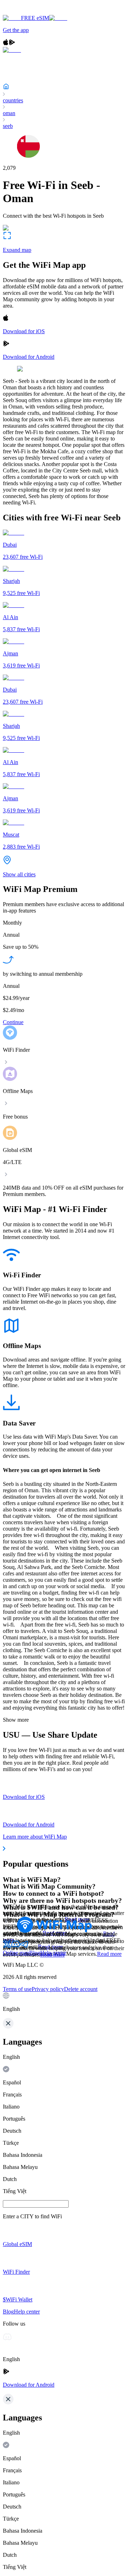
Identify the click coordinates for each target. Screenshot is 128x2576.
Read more (109, 1954)
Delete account (81, 1989)
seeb (8, 126)
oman (9, 113)
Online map (16, 1953)
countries (13, 100)
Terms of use (17, 1989)
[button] (64, 2002)
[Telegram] (24, 1946)
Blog (35, 1953)
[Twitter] (7, 1946)
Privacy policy (48, 1989)
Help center (53, 1953)
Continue (13, 1022)
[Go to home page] (28, 12)
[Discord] (16, 1946)
